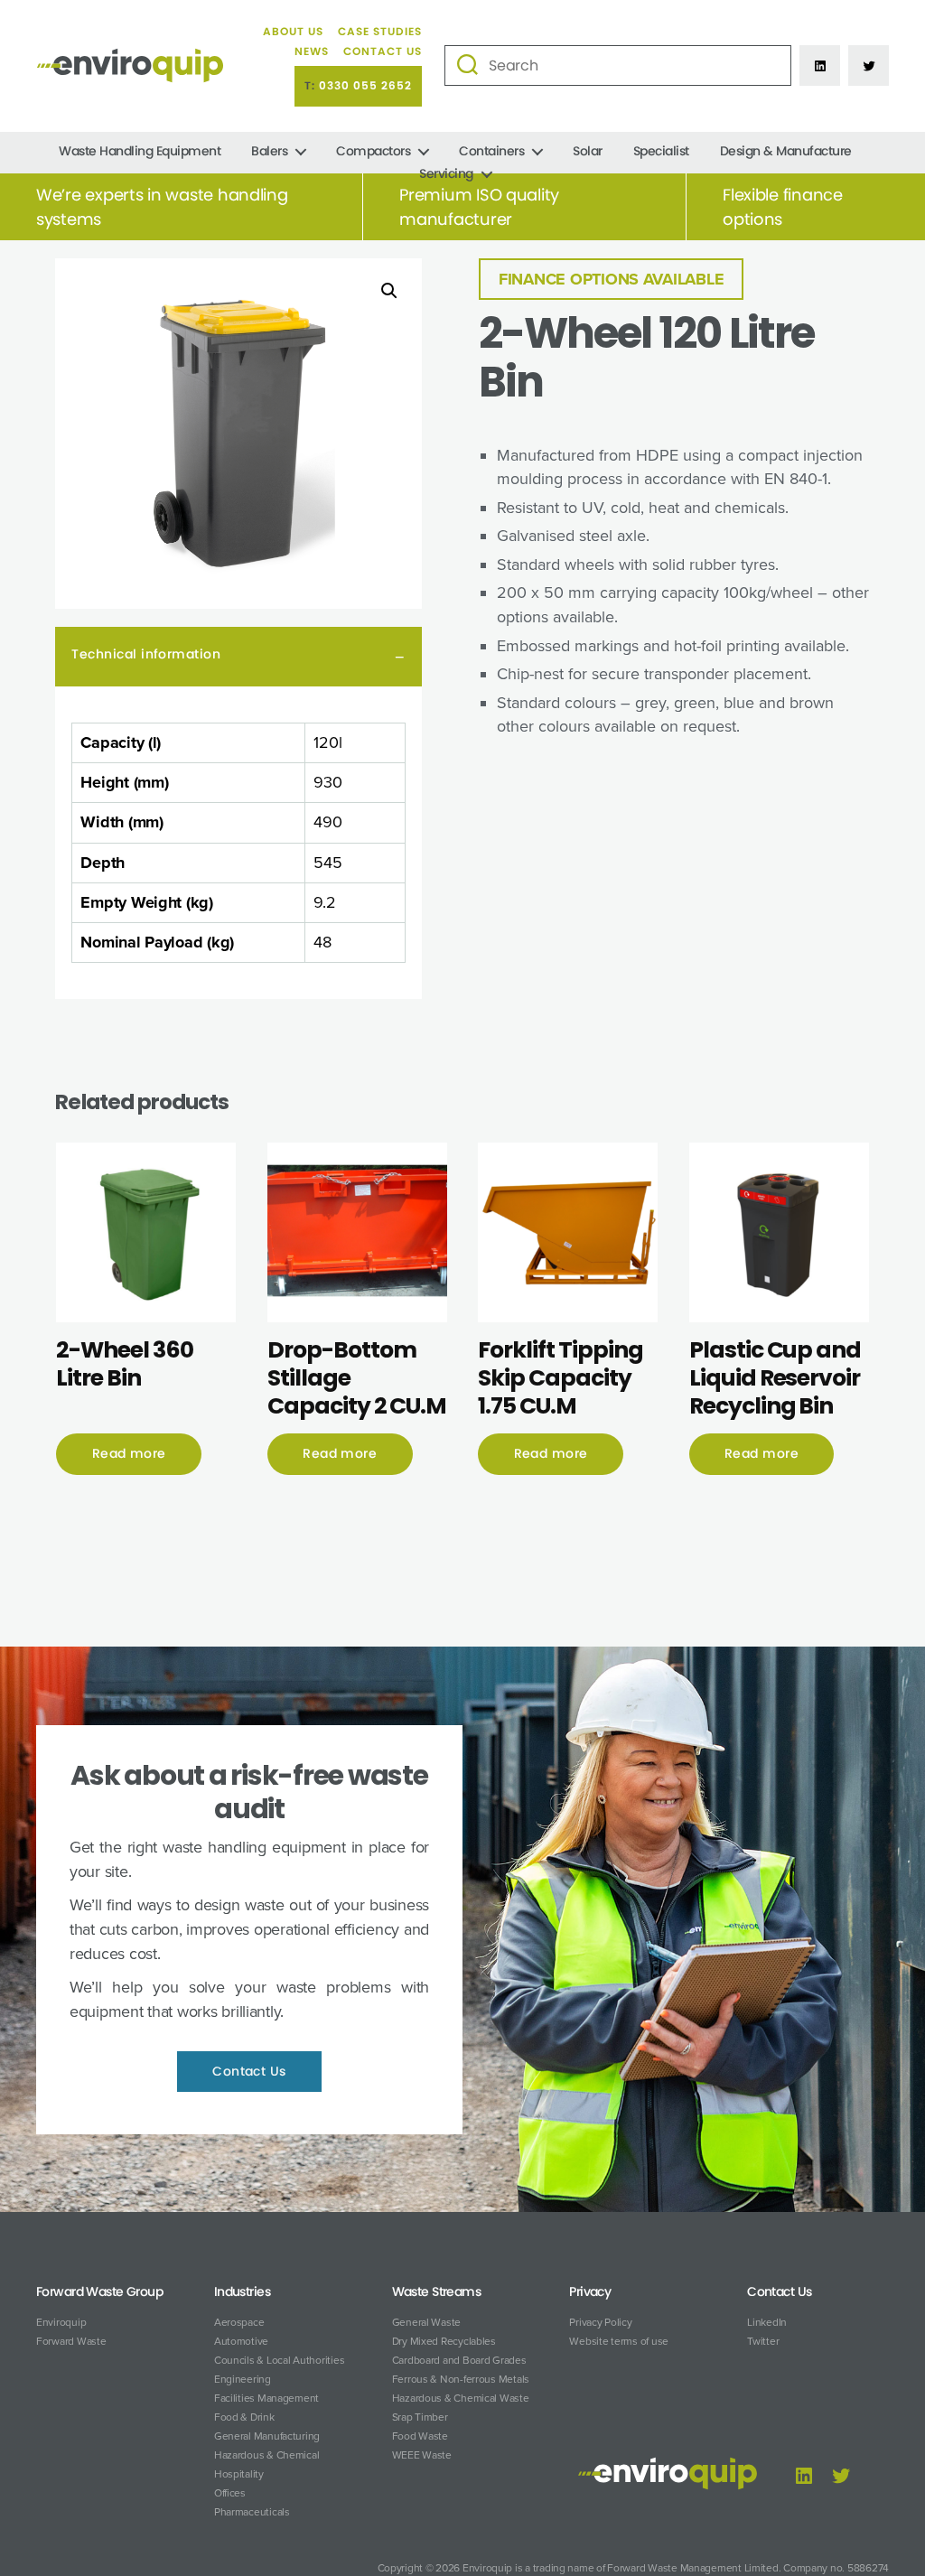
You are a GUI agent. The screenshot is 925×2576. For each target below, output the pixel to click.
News (312, 51)
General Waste (427, 2322)
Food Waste (420, 2436)
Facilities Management (266, 2398)
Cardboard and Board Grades (459, 2360)
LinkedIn (767, 2322)
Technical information (146, 654)
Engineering (243, 2379)
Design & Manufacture (786, 151)
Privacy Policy (600, 2322)
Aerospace (239, 2322)
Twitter (763, 2341)
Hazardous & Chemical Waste (461, 2398)
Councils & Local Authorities (279, 2360)
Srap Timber (420, 2417)
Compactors (373, 151)
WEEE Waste (422, 2455)
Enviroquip (61, 2322)
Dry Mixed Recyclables (444, 2341)
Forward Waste (71, 2341)
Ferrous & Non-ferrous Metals (461, 2379)
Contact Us (383, 51)
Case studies (380, 32)
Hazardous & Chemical (267, 2455)
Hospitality (239, 2474)
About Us (293, 32)
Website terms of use (619, 2341)
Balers (269, 151)
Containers (491, 151)
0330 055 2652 (365, 86)
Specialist (661, 151)
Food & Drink (244, 2417)
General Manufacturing (267, 2436)
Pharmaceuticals (252, 2512)
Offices (230, 2493)
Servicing (446, 174)
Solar (588, 151)
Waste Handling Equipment (140, 151)
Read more (129, 1453)
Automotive (241, 2341)
